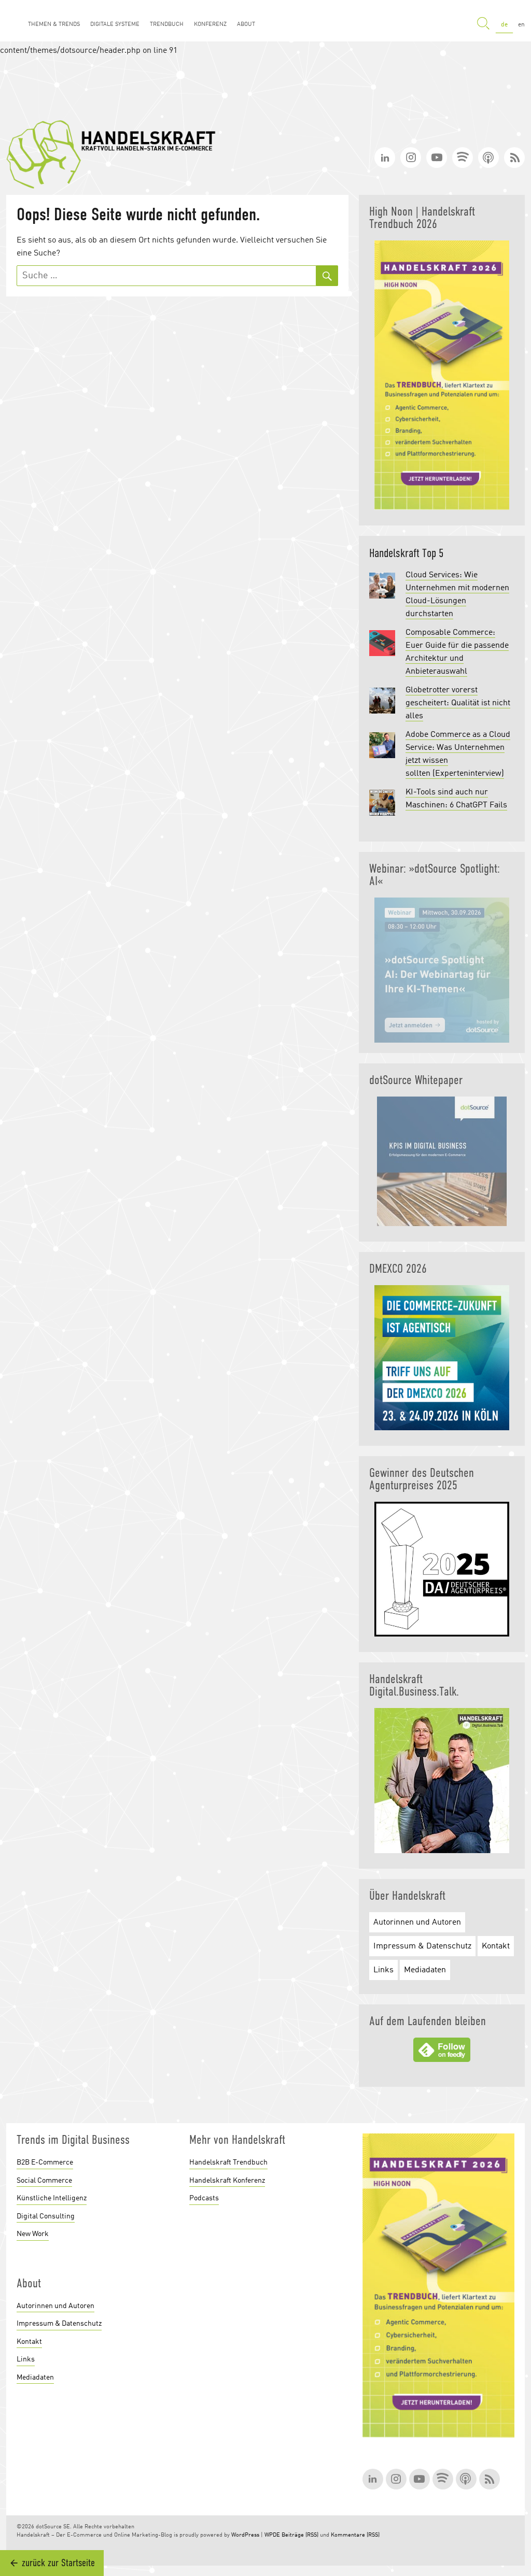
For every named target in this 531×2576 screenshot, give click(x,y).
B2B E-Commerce (45, 2162)
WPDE (272, 2535)
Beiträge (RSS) (300, 2535)
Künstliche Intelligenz (52, 2198)
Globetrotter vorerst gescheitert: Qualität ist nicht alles (458, 703)
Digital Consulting (46, 2216)
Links (383, 1970)
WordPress (245, 2535)
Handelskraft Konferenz (227, 2181)
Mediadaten (425, 1970)
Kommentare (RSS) (355, 2535)
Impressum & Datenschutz (422, 1946)
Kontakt (496, 1946)
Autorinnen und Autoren (417, 1923)
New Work (33, 2234)
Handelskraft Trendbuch (228, 2162)
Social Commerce (44, 2181)
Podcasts (204, 2198)
